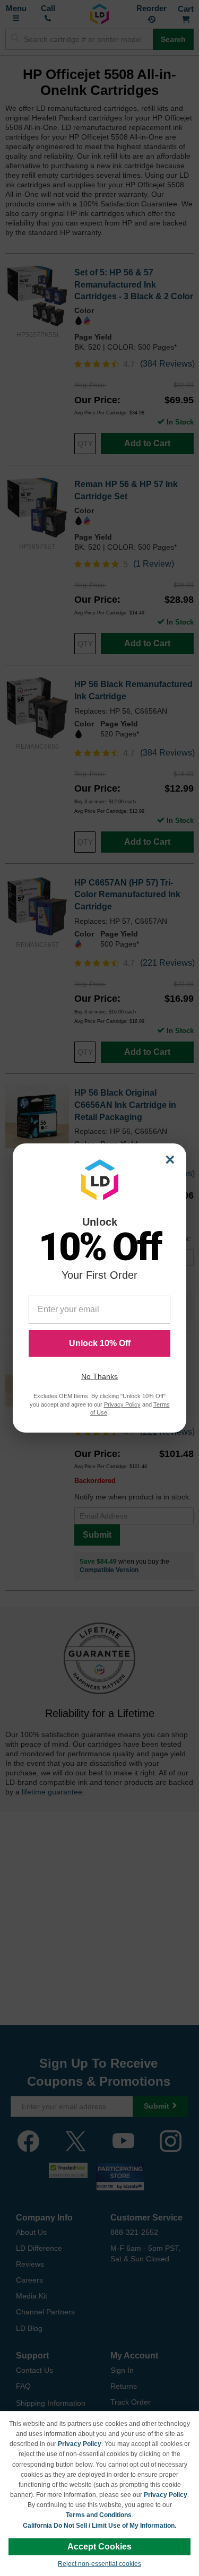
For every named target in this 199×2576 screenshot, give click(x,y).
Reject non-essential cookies (99, 2564)
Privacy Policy (80, 2444)
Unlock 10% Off (100, 1343)
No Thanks (99, 1376)
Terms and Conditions (99, 2515)
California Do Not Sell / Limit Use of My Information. (99, 2526)
